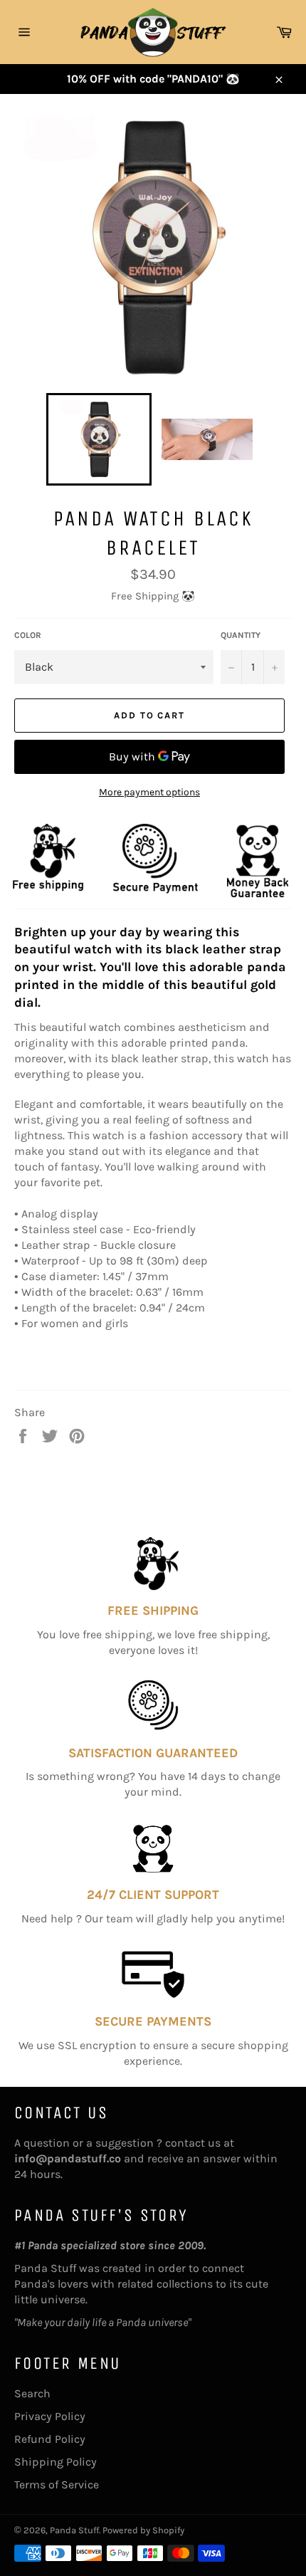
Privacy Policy (50, 2416)
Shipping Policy (56, 2462)
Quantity (241, 635)
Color (28, 635)
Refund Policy (50, 2439)
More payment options (149, 792)
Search (32, 2393)
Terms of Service (57, 2485)
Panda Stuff (74, 2530)
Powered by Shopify (143, 2530)
